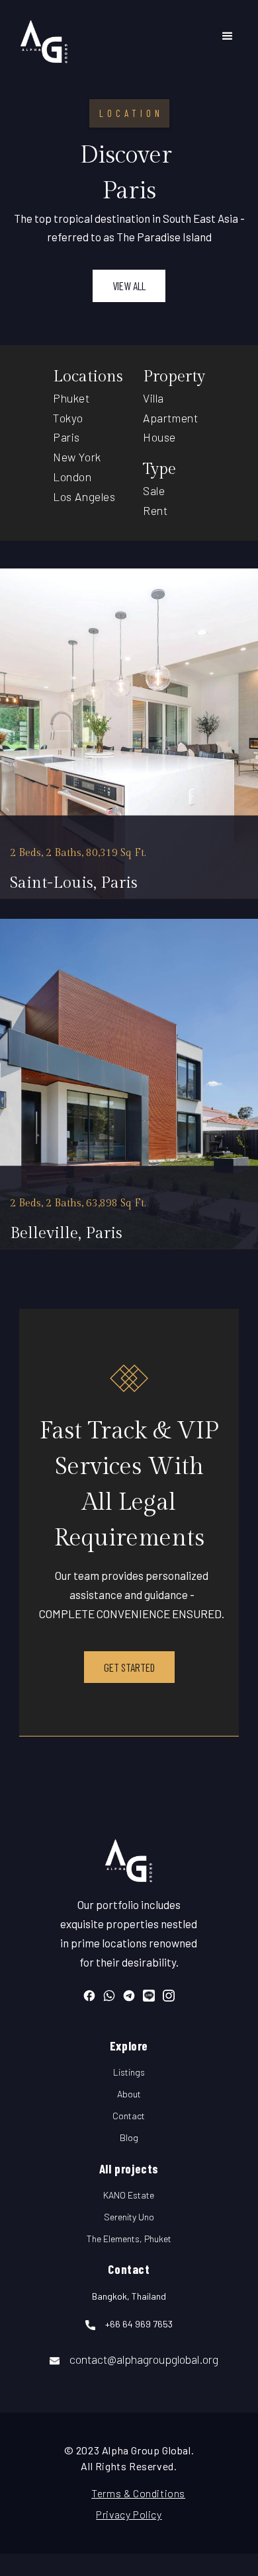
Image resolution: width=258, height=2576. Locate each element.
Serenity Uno (129, 2217)
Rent (155, 510)
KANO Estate (129, 2195)
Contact (129, 2116)
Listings (129, 2072)
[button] (228, 36)
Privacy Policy (129, 2514)
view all (129, 286)
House (159, 437)
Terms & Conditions (129, 2493)
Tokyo (68, 418)
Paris (66, 437)
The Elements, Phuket (129, 2239)
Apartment (170, 418)
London (72, 477)
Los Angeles (84, 496)
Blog (129, 2137)
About (129, 2094)
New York (77, 457)
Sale (154, 490)
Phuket (71, 398)
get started (129, 1667)
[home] (44, 36)
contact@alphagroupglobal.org (144, 2359)
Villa (153, 398)
